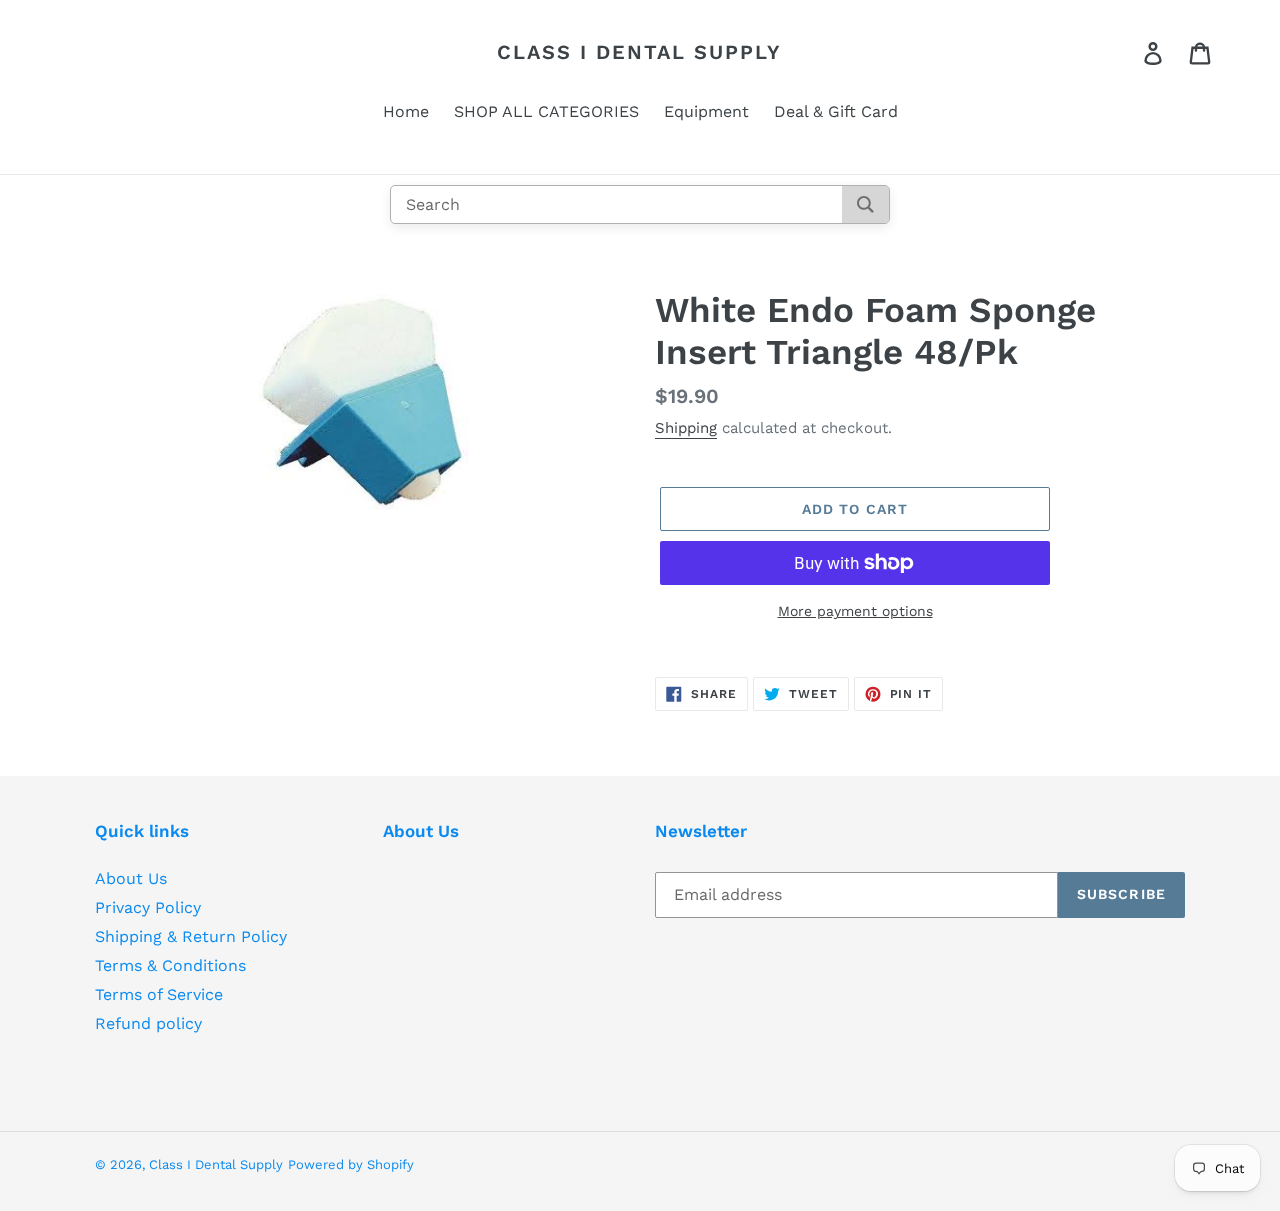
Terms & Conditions (170, 965)
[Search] (865, 204)
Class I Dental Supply (639, 52)
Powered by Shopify (351, 1164)
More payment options (855, 611)
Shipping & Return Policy (191, 936)
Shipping (686, 428)
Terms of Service (159, 994)
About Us (131, 878)
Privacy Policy (148, 907)
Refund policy (148, 1023)
